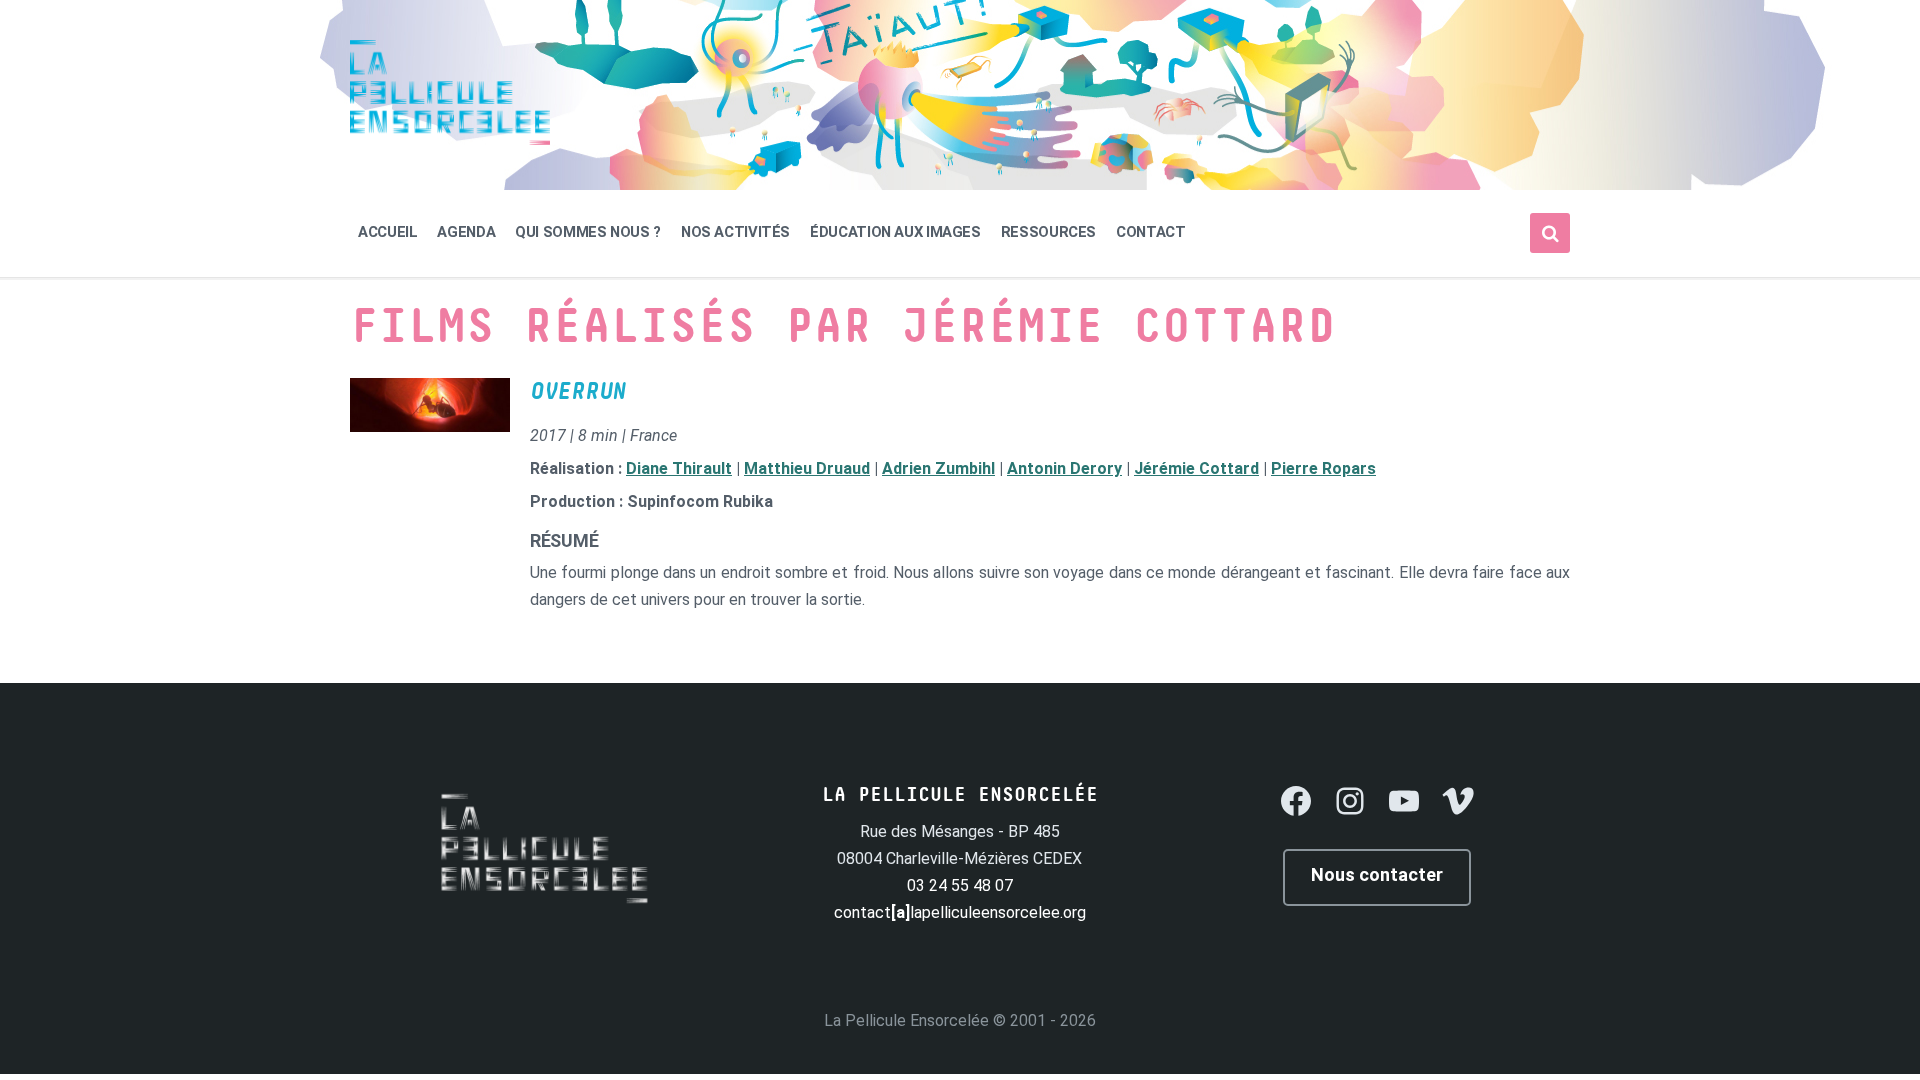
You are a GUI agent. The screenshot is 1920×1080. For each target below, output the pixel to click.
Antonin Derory (1064, 468)
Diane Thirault (679, 468)
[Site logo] (450, 139)
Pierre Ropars (1323, 468)
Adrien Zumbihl (938, 468)
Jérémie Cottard (1196, 468)
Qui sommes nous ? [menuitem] (588, 232)
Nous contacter (1377, 874)
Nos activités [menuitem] (735, 232)
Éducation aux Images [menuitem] (895, 232)
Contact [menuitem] (1150, 232)
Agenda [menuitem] (466, 232)
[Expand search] (1550, 233)
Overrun (578, 392)
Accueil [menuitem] (387, 232)
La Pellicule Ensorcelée (906, 1020)
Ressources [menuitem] (1048, 232)
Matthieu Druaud (807, 468)
